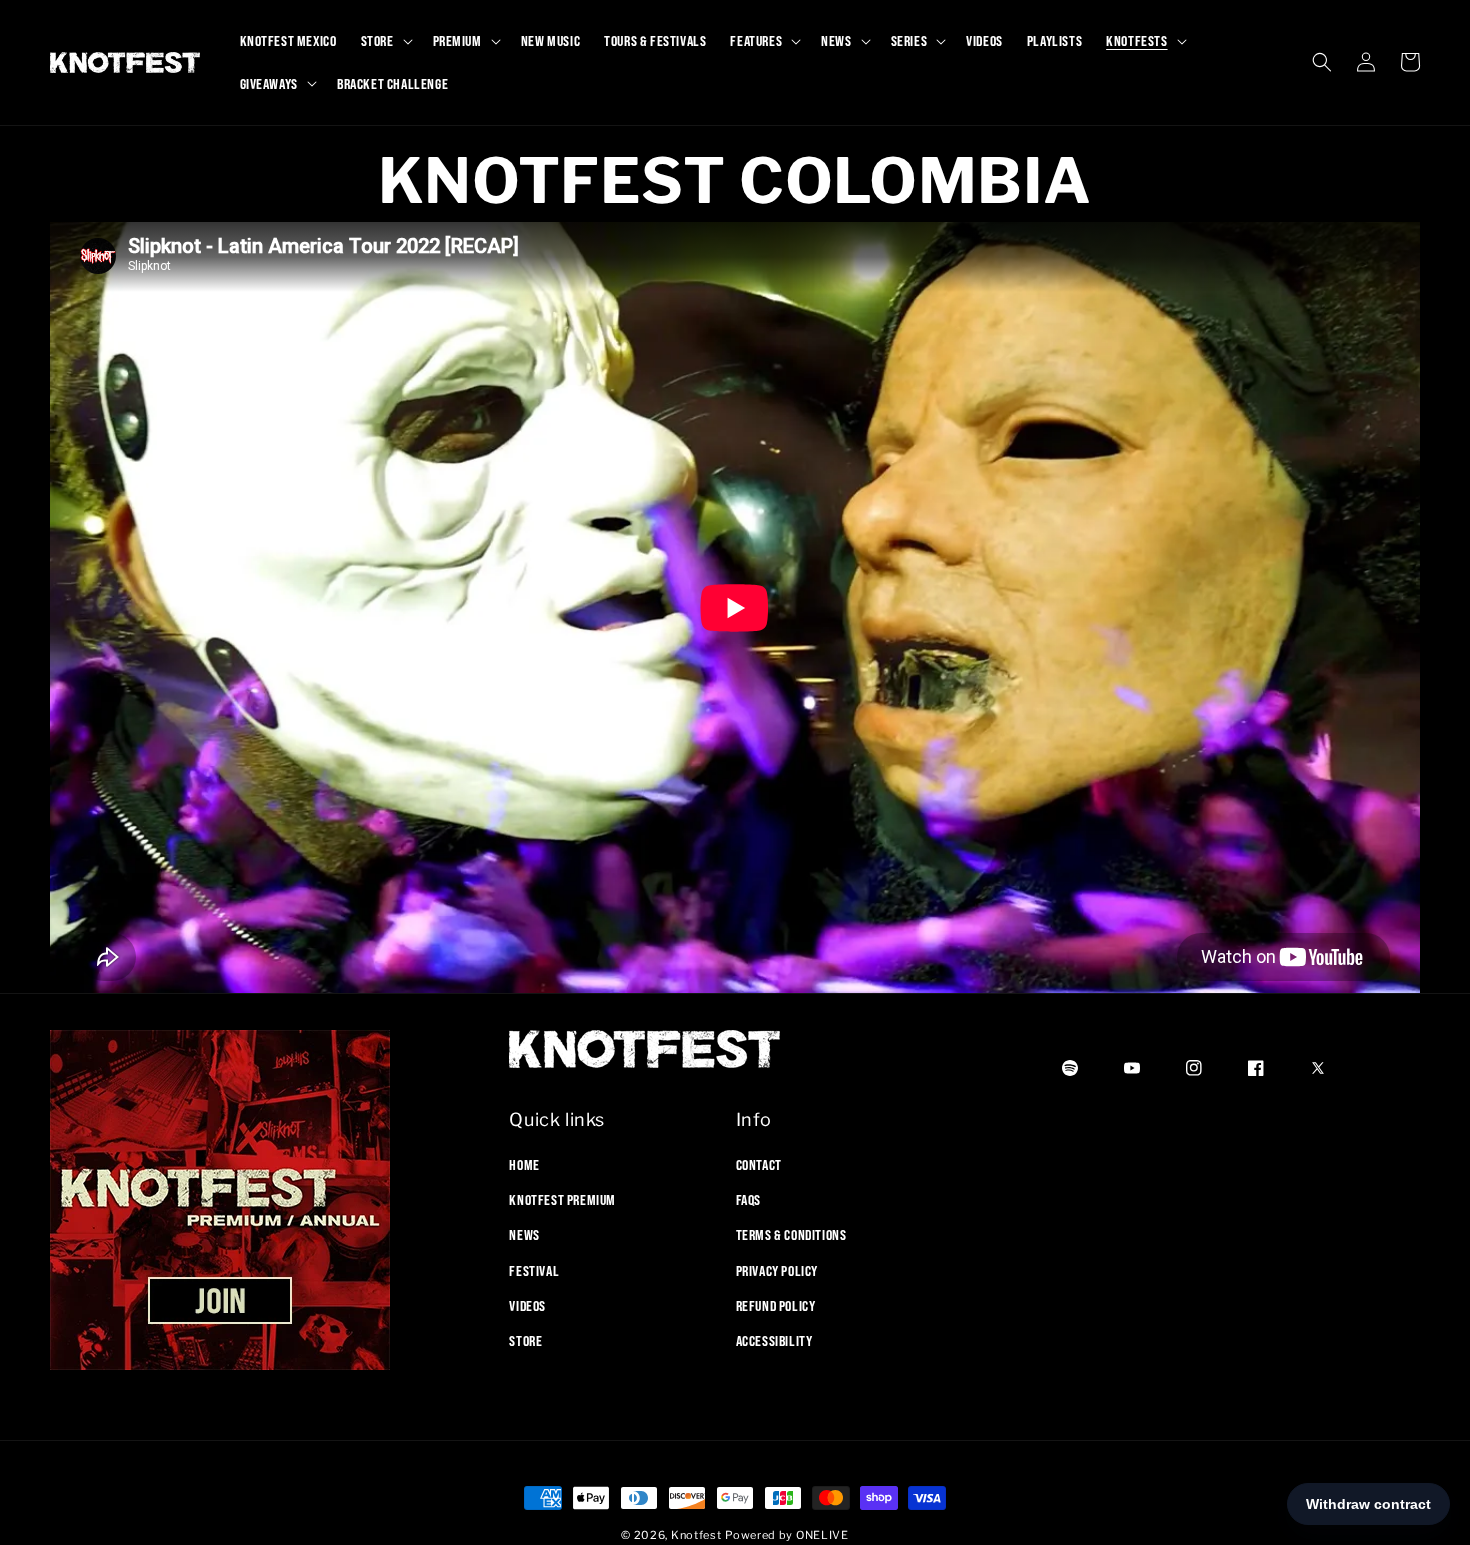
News (524, 1235)
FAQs (748, 1200)
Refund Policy (776, 1306)
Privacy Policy (777, 1271)
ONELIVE (822, 1535)
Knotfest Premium (562, 1200)
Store (525, 1341)
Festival (534, 1271)
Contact (759, 1165)
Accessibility (774, 1341)
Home (524, 1165)
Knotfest (696, 1535)
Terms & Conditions (791, 1235)
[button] (385, 41)
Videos (527, 1306)
